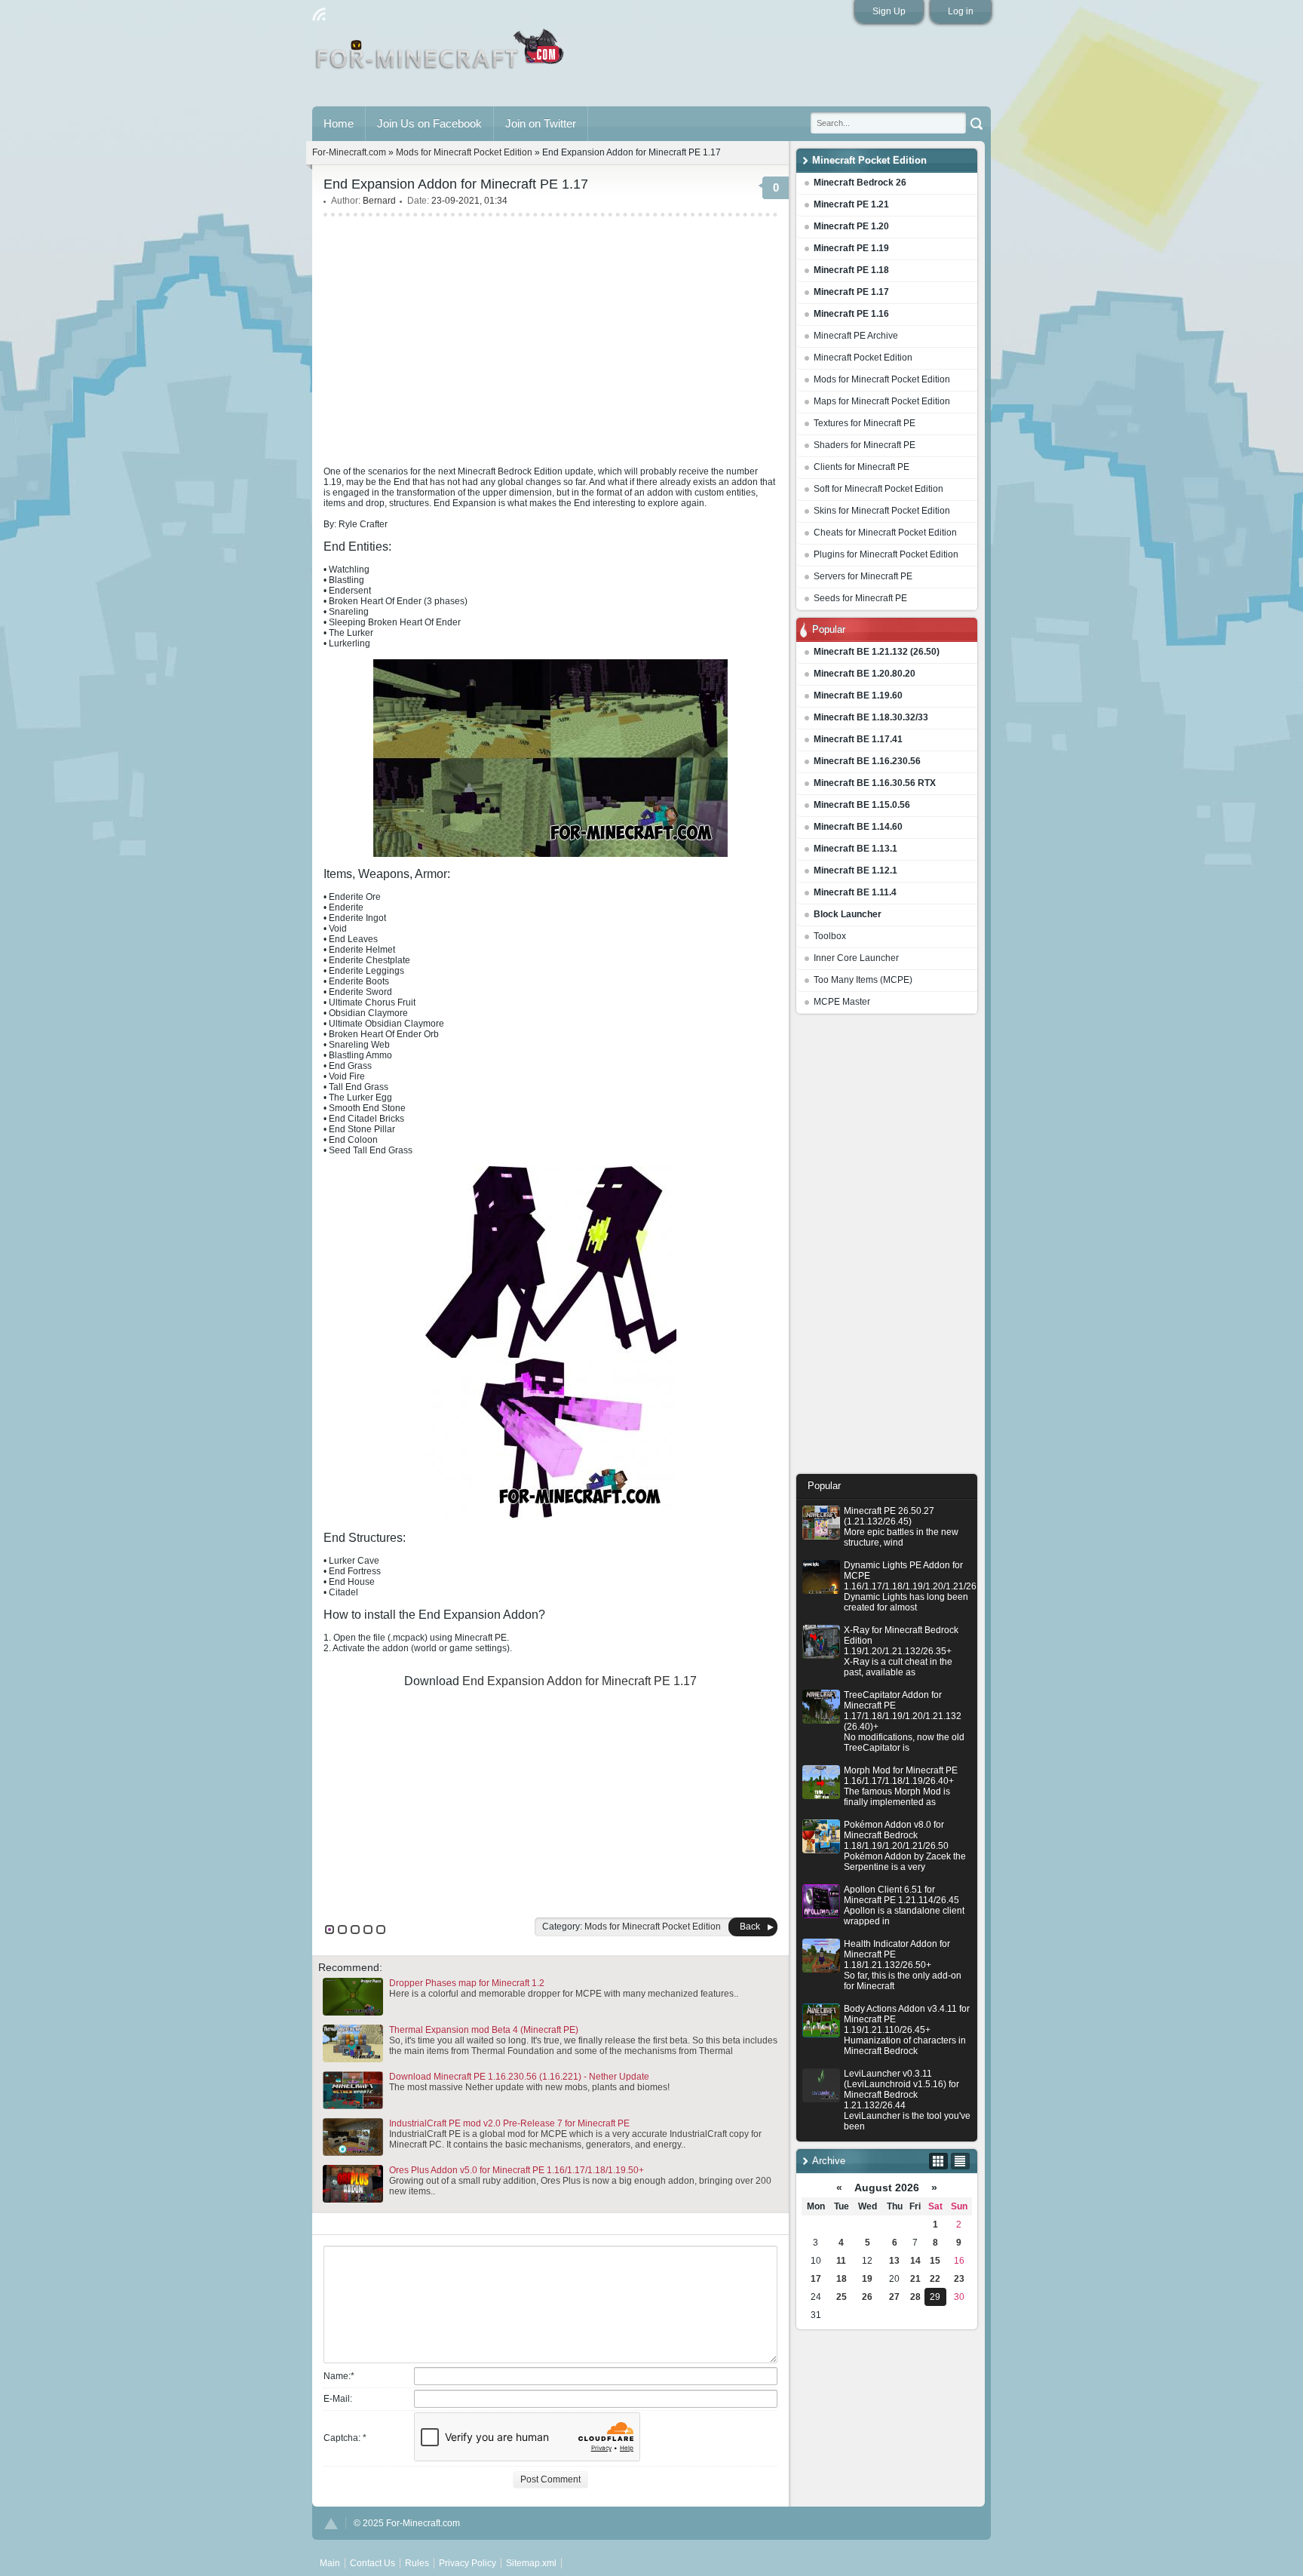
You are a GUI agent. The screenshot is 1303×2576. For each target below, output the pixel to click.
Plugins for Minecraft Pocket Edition (886, 554)
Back (750, 1927)
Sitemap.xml (531, 2563)
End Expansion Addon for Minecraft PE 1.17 (579, 1681)
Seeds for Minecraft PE (860, 598)
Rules (417, 2563)
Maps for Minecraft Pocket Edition (882, 401)
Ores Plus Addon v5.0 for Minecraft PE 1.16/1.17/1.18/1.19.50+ (517, 2170)
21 (915, 2279)
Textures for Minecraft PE (865, 423)
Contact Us (373, 2563)
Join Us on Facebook (429, 123)
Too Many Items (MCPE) (863, 980)
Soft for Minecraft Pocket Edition (878, 489)
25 (842, 2297)
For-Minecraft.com (349, 152)
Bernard (379, 201)
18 (842, 2279)
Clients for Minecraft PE (862, 467)
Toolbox (830, 936)
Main (441, 55)
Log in (961, 11)
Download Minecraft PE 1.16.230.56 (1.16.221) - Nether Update (519, 2077)
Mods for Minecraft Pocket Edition (882, 379)
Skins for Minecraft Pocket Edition (882, 511)
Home (339, 123)
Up (331, 2524)
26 (867, 2297)
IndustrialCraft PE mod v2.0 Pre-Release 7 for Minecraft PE (509, 2123)
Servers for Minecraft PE (863, 576)
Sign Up (889, 11)
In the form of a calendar (938, 2161)
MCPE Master (842, 1002)
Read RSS (319, 14)
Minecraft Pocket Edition (863, 358)
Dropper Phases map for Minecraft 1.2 (467, 1983)
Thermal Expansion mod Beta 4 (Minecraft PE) (484, 2030)
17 (816, 2279)
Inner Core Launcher (856, 958)
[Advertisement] (887, 1248)
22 (935, 2279)
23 (959, 2279)
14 (915, 2261)
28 (915, 2297)
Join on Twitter (541, 123)
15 (935, 2261)
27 (894, 2297)
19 (867, 2279)
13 (894, 2261)
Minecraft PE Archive (856, 336)
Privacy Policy (468, 2563)
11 (841, 2261)
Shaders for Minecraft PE (865, 445)
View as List (960, 2161)
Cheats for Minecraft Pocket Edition (885, 533)
